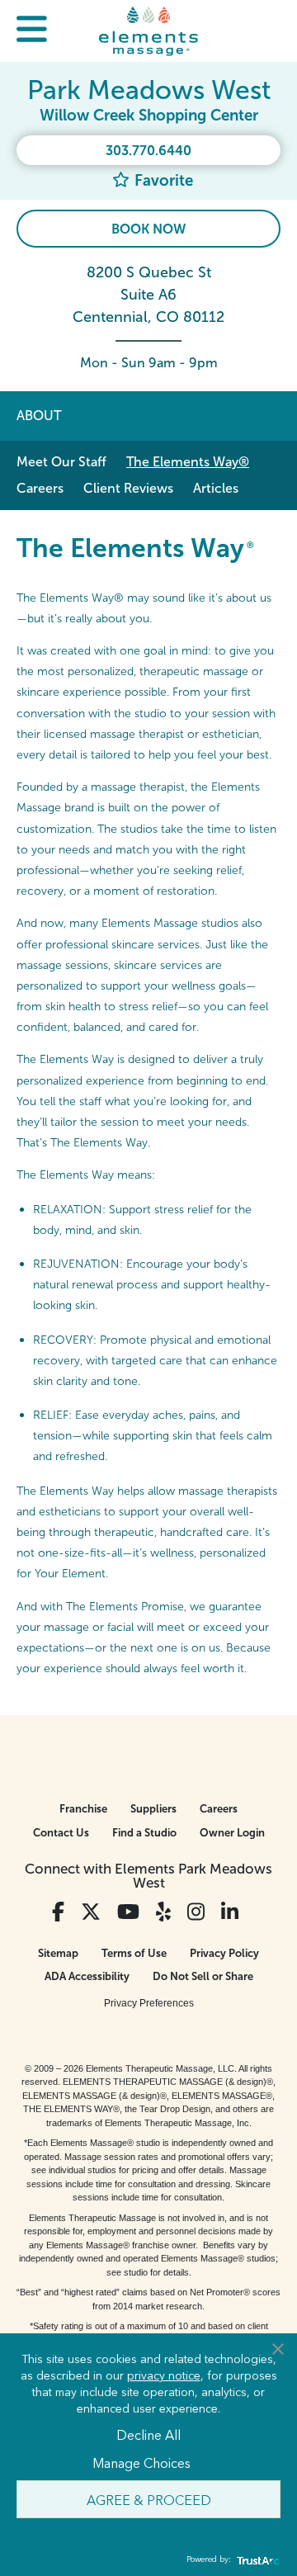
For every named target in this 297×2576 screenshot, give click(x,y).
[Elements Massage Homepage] (148, 31)
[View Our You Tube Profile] (128, 1912)
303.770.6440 (148, 151)
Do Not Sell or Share (203, 1976)
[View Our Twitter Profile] (91, 1912)
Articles (216, 488)
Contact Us (61, 1833)
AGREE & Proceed (149, 2499)
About (39, 416)
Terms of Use (134, 1953)
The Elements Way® (188, 462)
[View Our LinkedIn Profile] (230, 1912)
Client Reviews (128, 488)
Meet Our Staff (61, 462)
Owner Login (232, 1833)
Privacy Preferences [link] (149, 2003)
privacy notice (164, 2375)
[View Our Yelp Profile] (163, 1912)
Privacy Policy (224, 1953)
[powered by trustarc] (256, 2560)
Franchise (83, 1809)
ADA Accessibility (87, 1976)
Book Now (148, 229)
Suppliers (153, 1809)
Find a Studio (144, 1833)
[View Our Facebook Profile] (58, 1912)
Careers (40, 488)
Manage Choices (141, 2462)
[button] (32, 31)
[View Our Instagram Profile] (196, 1912)
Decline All (148, 2434)
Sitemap (58, 1953)
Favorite (162, 180)
